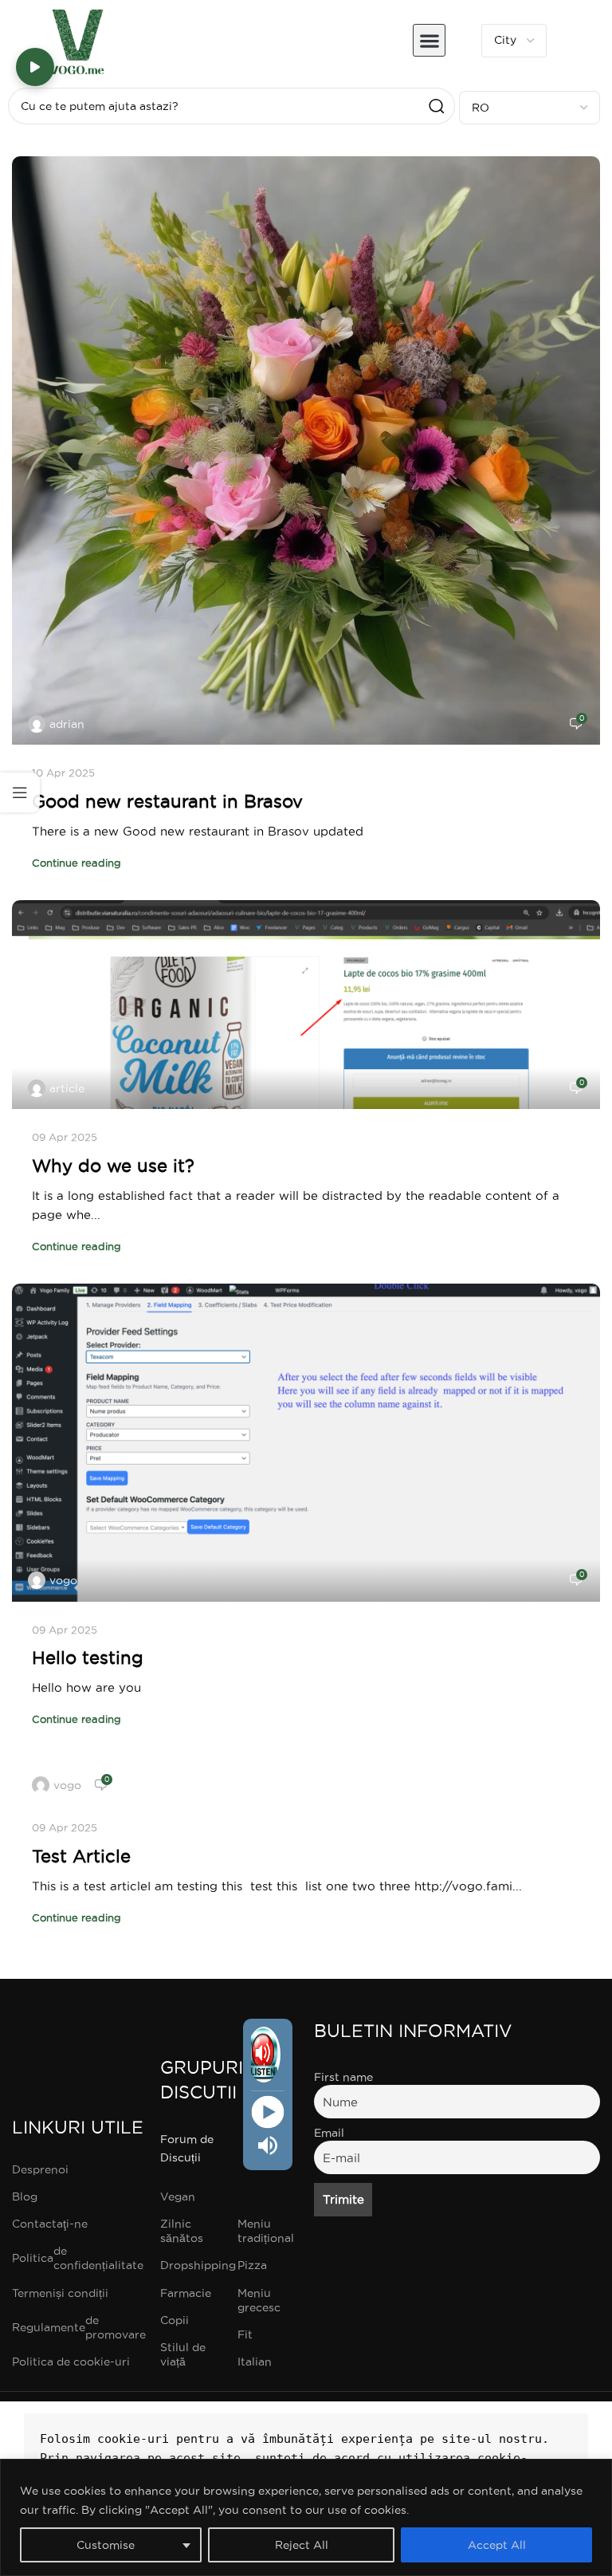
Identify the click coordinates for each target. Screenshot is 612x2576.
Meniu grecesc (259, 2300)
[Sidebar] (20, 792)
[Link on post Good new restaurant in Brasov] (306, 450)
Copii (175, 2320)
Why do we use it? (113, 1166)
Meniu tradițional (266, 2231)
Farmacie (186, 2293)
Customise (106, 2545)
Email (329, 2133)
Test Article (81, 1856)
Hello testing (88, 1658)
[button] (429, 40)
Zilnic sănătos (182, 2231)
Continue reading (76, 863)
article (67, 1088)
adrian (67, 724)
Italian (255, 2362)
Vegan (178, 2196)
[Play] (267, 2112)
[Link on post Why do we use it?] (306, 1005)
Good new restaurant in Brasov (167, 801)
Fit (245, 2334)
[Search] (437, 106)
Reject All (302, 2545)
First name (343, 2077)
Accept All (497, 2545)
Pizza (252, 2265)
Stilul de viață (183, 2354)
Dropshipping (190, 2265)
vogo (63, 1580)
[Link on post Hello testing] (306, 1443)
